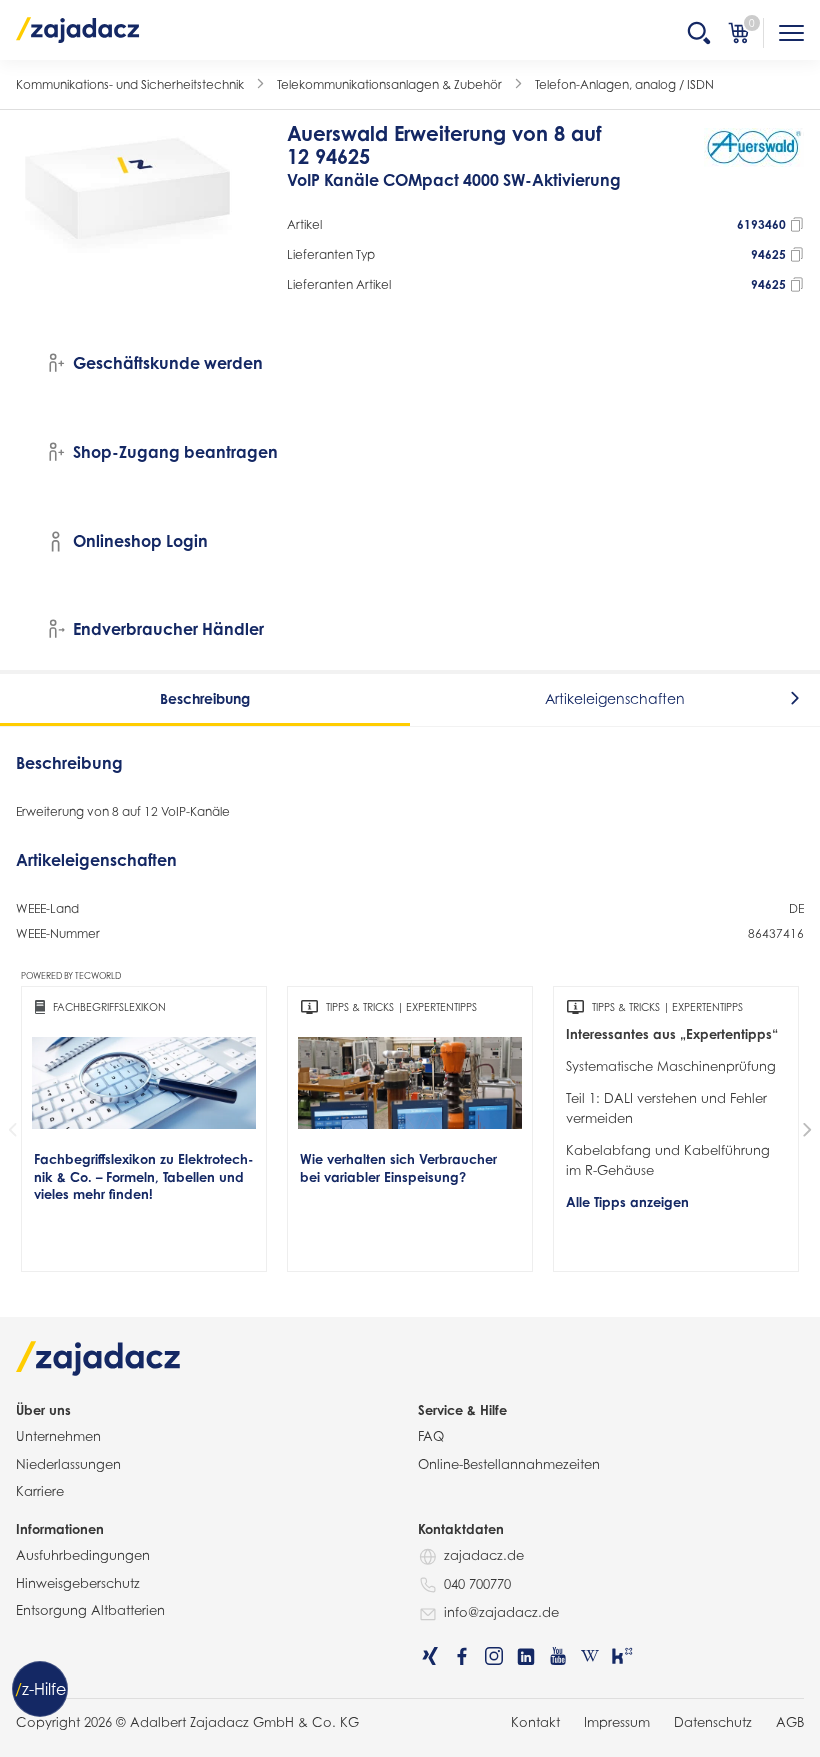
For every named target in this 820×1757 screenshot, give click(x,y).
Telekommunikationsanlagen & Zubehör (389, 84)
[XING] (430, 1656)
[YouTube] (558, 1656)
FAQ (431, 1436)
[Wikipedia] (590, 1656)
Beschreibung (205, 698)
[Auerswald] (754, 166)
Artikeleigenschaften (615, 698)
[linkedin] (526, 1656)
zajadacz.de (484, 1555)
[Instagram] (494, 1656)
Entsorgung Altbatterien (90, 1610)
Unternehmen (58, 1436)
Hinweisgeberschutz (78, 1583)
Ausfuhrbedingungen (83, 1555)
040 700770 (477, 1584)
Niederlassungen (68, 1464)
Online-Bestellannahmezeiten (509, 1464)
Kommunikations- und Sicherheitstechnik (130, 84)
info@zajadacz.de (501, 1612)
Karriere (40, 1491)
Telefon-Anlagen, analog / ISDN (624, 84)
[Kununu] (622, 1656)
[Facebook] (462, 1656)
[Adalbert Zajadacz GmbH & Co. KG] (78, 29)
